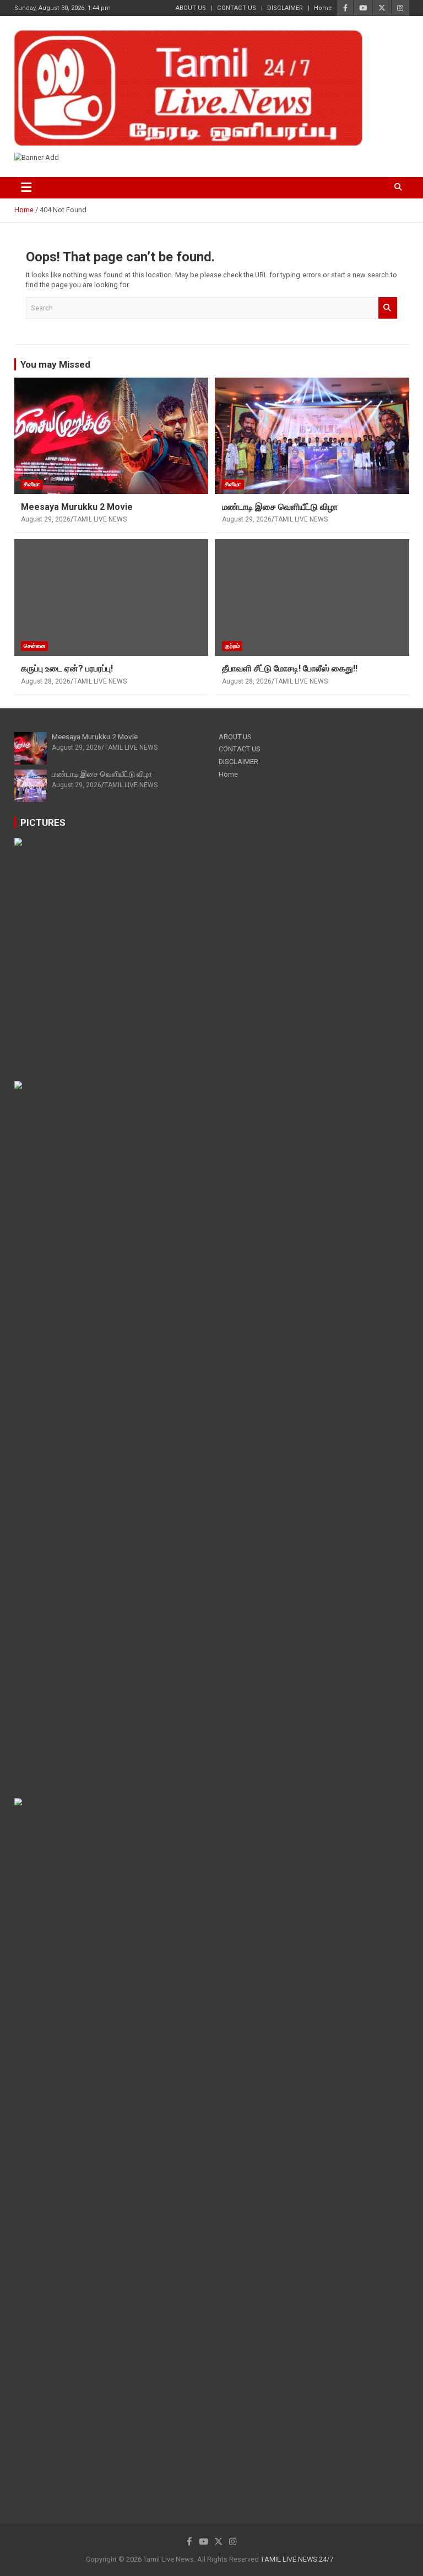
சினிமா (32, 484)
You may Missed (55, 364)
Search (388, 308)
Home (323, 8)
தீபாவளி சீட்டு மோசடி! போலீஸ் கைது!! (290, 668)
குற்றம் (232, 646)
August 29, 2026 (46, 519)
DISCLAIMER (285, 8)
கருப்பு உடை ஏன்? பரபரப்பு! (67, 668)
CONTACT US (237, 8)
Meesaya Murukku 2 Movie (77, 507)
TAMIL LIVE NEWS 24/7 (297, 2559)
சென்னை (34, 646)
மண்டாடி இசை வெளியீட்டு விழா (280, 507)
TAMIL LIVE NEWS (100, 519)
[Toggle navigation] (27, 188)
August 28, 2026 (46, 681)
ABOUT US (191, 8)
